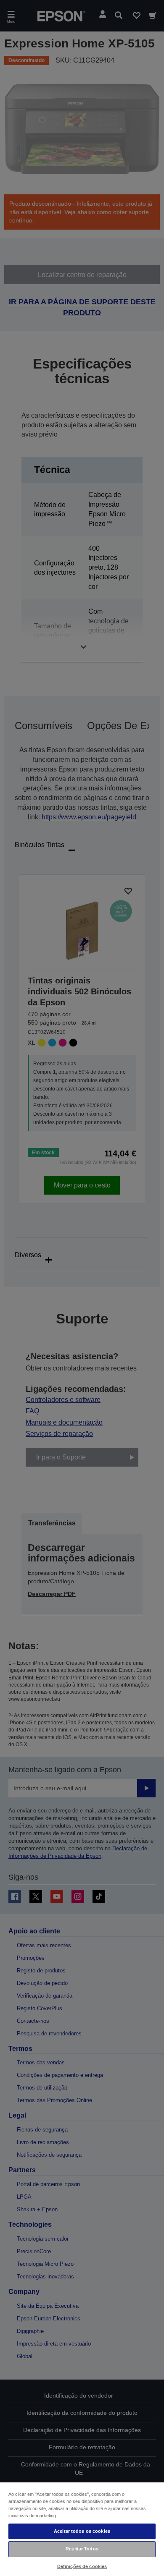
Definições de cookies (82, 2566)
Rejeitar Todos (82, 2549)
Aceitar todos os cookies (82, 2531)
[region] (82, 2529)
